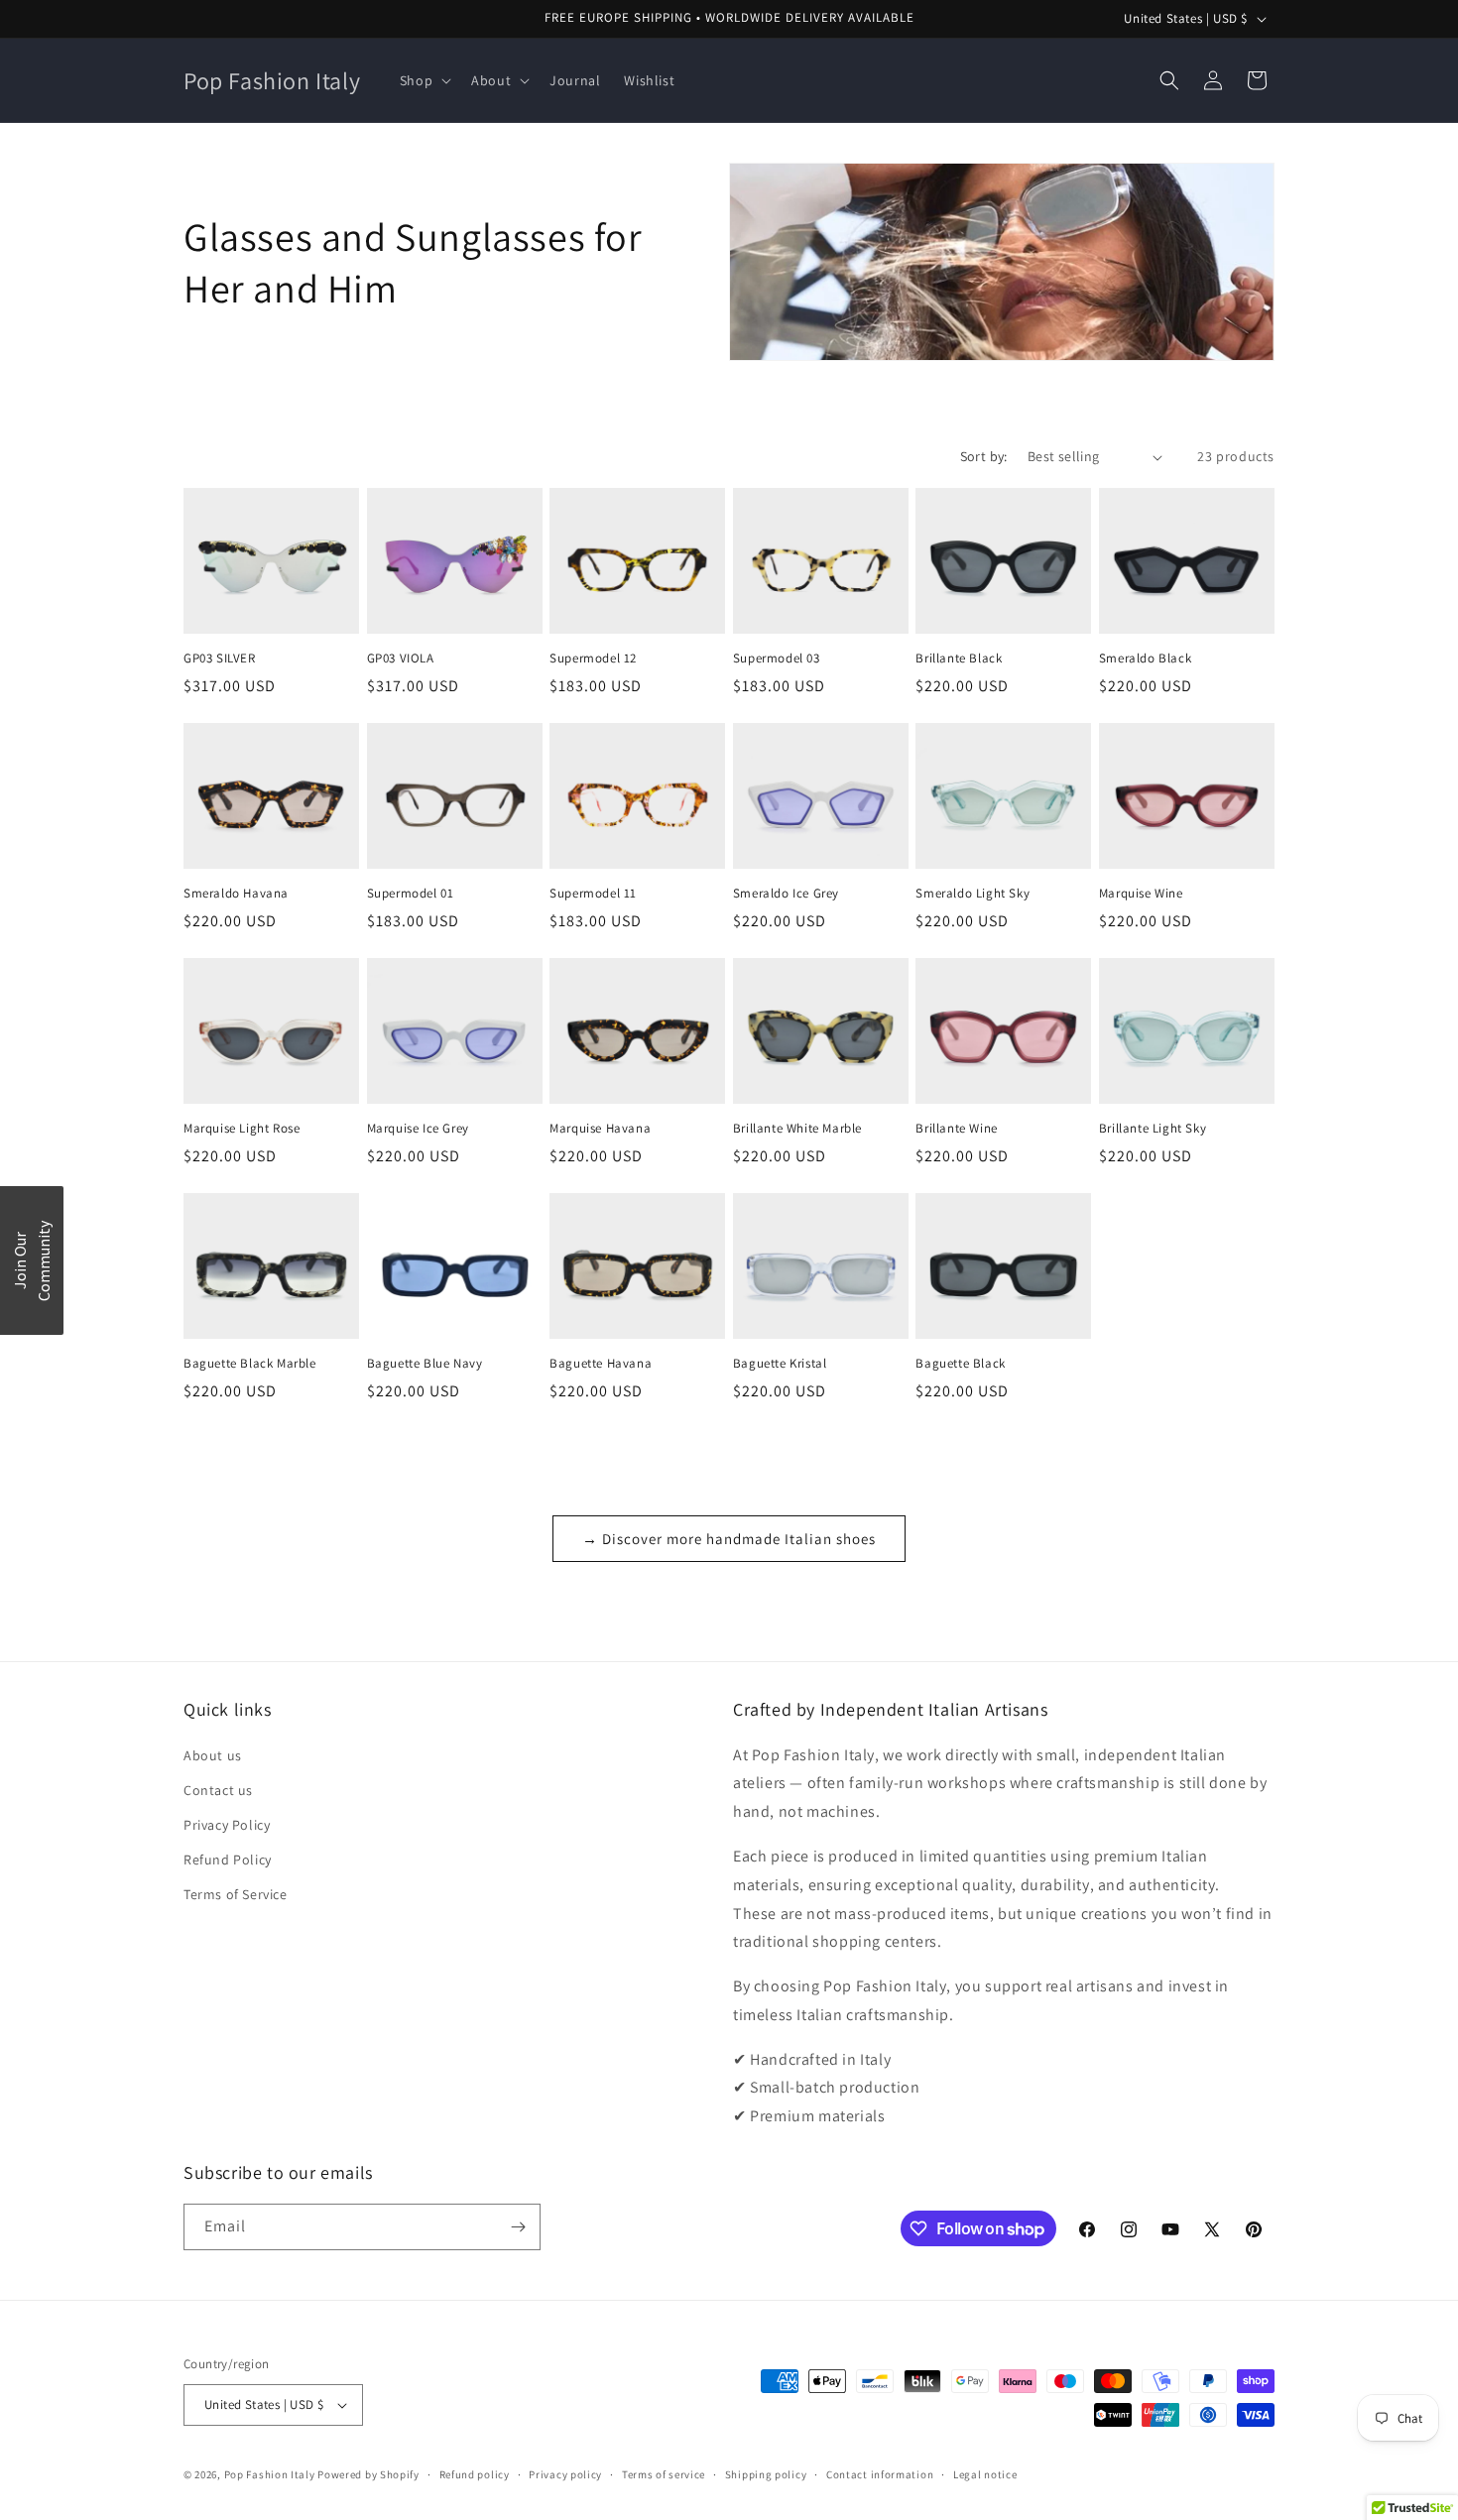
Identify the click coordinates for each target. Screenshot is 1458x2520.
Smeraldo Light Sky (972, 894)
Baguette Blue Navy (425, 1364)
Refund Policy (228, 1860)
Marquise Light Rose (242, 1129)
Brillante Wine (956, 1129)
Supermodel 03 (777, 659)
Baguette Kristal (780, 1364)
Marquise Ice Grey (418, 1129)
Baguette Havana (601, 1364)
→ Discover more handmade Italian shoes (729, 1539)
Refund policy (475, 2474)
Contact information (880, 2474)
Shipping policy (766, 2474)
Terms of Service (236, 1894)
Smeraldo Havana (236, 894)
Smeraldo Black (1145, 659)
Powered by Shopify (368, 2474)
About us (213, 1755)
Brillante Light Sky (1153, 1129)
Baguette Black (960, 1364)
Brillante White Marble (797, 1129)
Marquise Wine (1141, 894)
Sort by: (984, 456)
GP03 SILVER (220, 659)
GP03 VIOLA (401, 659)
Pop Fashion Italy (270, 2474)
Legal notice (985, 2474)
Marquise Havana (600, 1129)
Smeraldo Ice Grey (786, 894)
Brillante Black (959, 659)
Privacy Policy (227, 1825)
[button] (424, 80)
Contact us (218, 1790)
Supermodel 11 (593, 894)
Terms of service (664, 2474)
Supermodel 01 (411, 894)
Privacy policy (565, 2474)
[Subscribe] (518, 2227)
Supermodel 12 (593, 659)
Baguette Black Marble (250, 1364)
